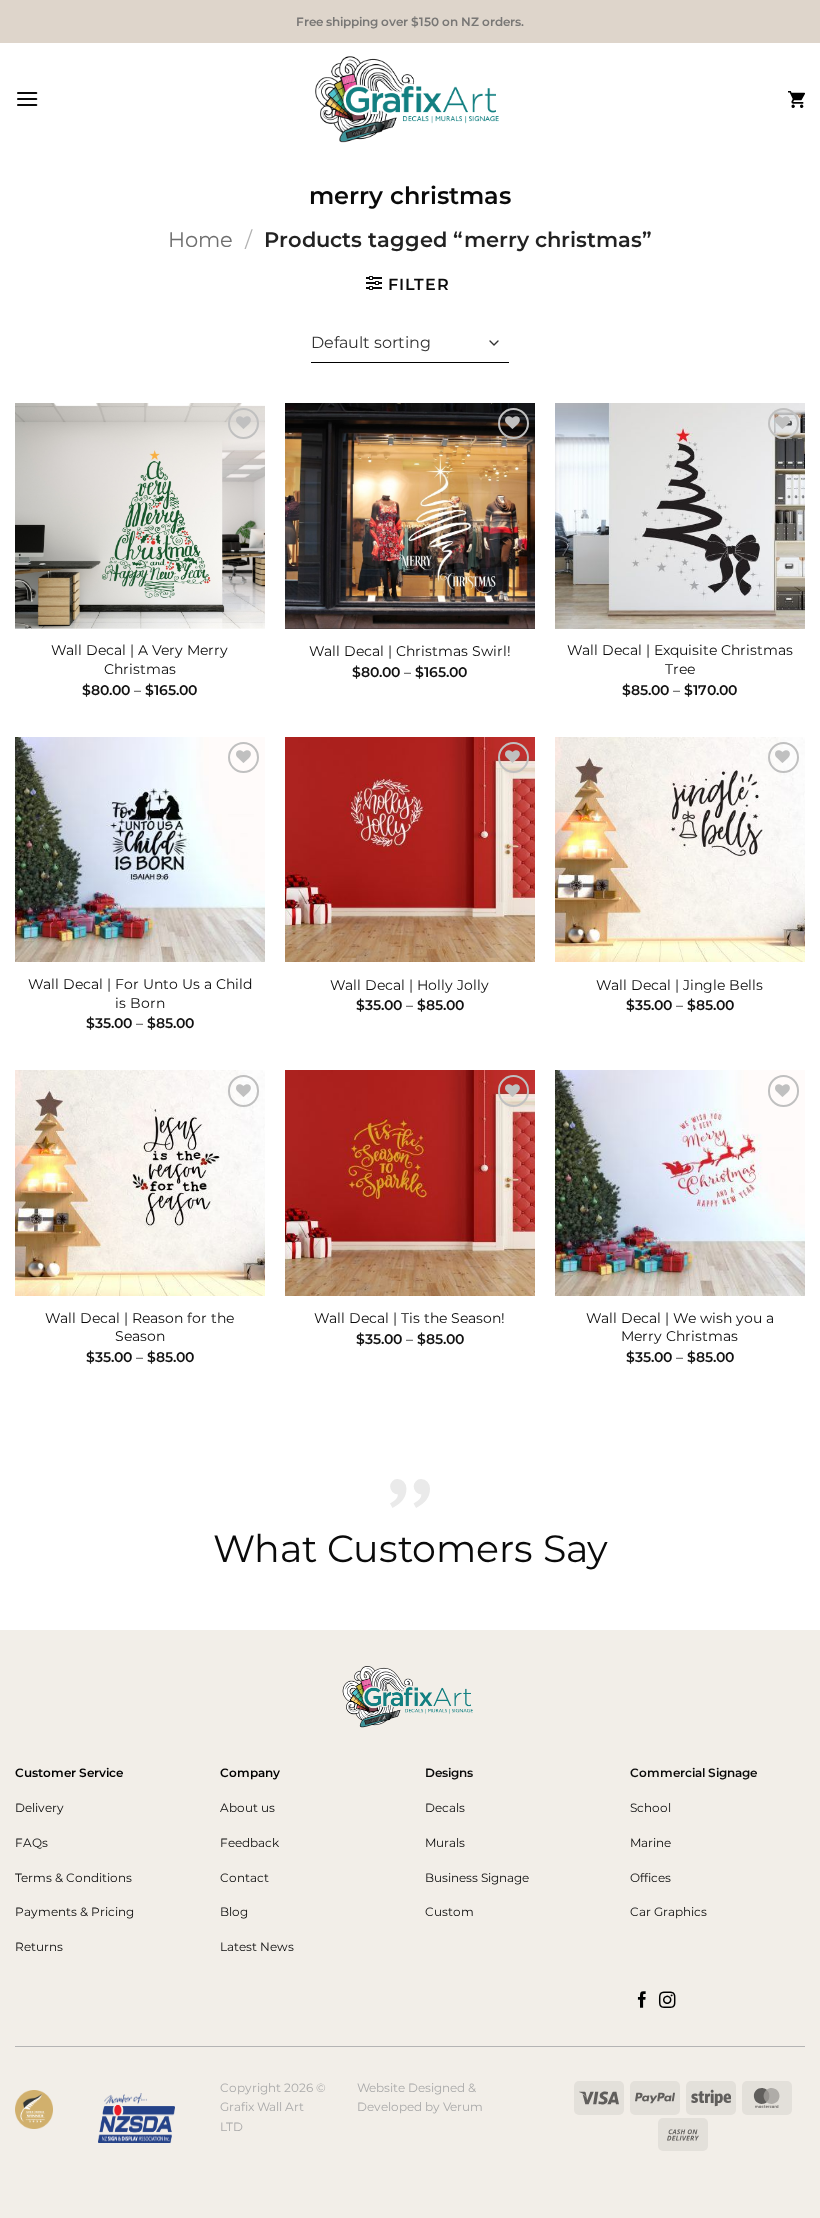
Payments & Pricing (74, 1911)
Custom (449, 1911)
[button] (27, 98)
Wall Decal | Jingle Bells (679, 985)
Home (200, 239)
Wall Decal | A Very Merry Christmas (139, 659)
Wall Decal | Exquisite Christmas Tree (680, 659)
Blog (234, 1911)
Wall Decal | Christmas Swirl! (410, 651)
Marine (650, 1842)
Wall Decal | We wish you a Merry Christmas (680, 1327)
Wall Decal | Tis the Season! (409, 1318)
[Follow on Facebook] (642, 2001)
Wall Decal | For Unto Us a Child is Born (140, 993)
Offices (650, 1877)
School (650, 1807)
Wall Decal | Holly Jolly (409, 985)
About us (247, 1807)
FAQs (31, 1842)
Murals (445, 1842)
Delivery (39, 1807)
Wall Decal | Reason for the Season (139, 1327)
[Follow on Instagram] (667, 2001)
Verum (463, 2106)
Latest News (257, 1946)
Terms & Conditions (73, 1877)
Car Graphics (668, 1911)
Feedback (249, 1842)
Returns (39, 1946)
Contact (244, 1877)
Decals (445, 1807)
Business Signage (477, 1877)
